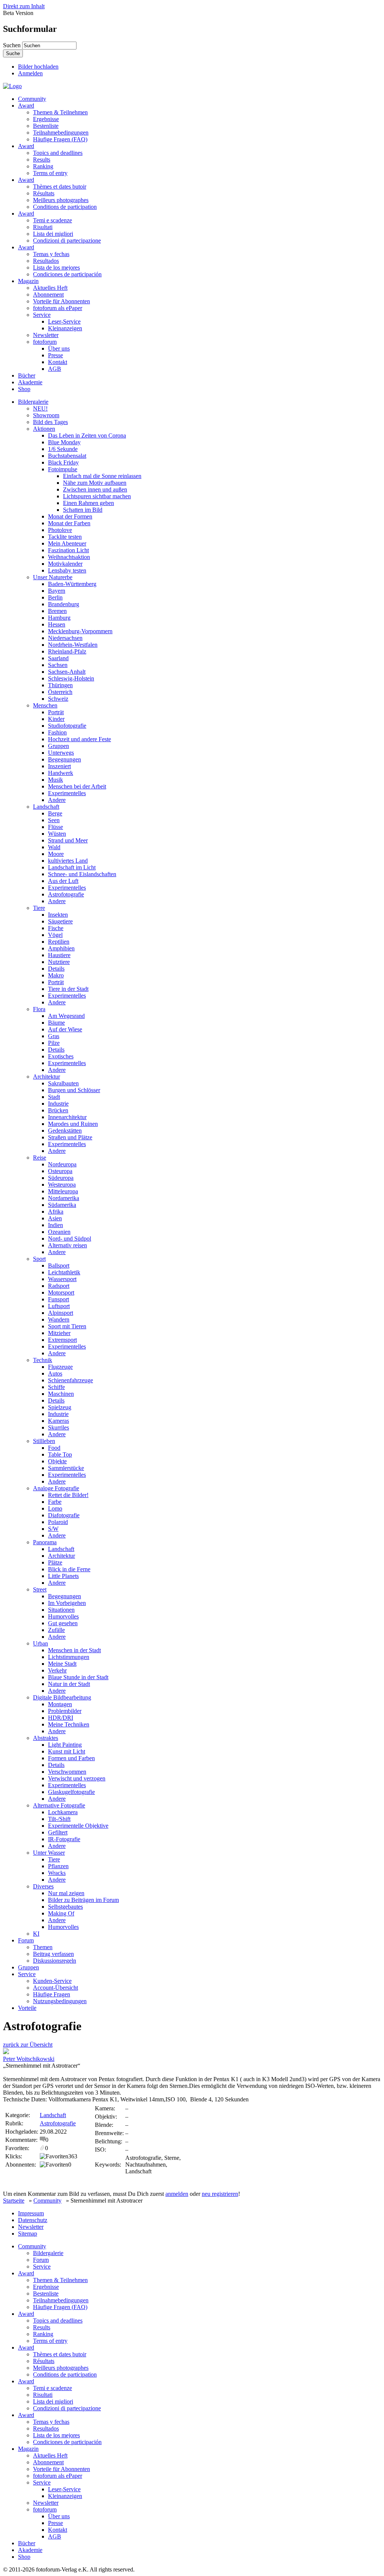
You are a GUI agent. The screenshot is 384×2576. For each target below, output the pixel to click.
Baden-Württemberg (72, 584)
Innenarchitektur (67, 1117)
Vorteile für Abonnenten (61, 301)
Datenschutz (33, 2220)
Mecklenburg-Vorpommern (80, 631)
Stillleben (44, 1441)
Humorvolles (63, 1616)
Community (32, 99)
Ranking (43, 166)
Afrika (56, 1212)
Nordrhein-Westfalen (73, 645)
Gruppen (58, 746)
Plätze (55, 1562)
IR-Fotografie (64, 1839)
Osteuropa (60, 1171)
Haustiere (59, 955)
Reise (40, 1158)
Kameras (58, 1421)
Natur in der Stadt (69, 1684)
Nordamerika (64, 1198)
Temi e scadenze (52, 220)
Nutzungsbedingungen (60, 2001)
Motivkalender (65, 564)
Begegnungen (64, 759)
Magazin (28, 281)
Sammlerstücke (66, 1468)
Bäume (56, 1023)
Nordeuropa (62, 1164)
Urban (40, 1643)
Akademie (30, 382)
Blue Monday (64, 442)
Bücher (27, 375)
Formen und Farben (71, 1758)
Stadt (54, 1097)
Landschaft (46, 807)
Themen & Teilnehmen (60, 112)
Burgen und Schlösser (74, 1090)
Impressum (31, 2213)
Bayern (57, 591)
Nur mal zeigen (66, 1893)
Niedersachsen (65, 638)
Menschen (45, 705)
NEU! (40, 408)
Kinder (56, 719)
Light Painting (65, 1745)
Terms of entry (50, 173)
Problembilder (65, 1711)
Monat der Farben (69, 523)
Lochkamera (63, 1812)
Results (42, 160)
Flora (39, 1009)
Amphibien (61, 948)
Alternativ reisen (67, 1245)
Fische (56, 928)
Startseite (14, 2201)
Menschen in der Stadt (74, 1650)
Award (26, 106)
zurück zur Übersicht (28, 2045)
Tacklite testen (65, 537)
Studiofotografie (67, 726)
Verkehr (57, 1670)
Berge (55, 813)
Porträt (56, 712)
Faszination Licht (68, 550)
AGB (55, 369)
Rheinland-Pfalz (67, 651)
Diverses (43, 1886)
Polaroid (58, 1522)
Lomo (55, 1508)
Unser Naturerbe (53, 577)
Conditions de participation (65, 207)
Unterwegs (61, 753)
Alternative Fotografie (59, 1805)
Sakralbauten (63, 1083)
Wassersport (62, 1279)
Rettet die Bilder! (68, 1495)
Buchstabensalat (67, 456)
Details (56, 969)
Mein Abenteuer (67, 543)
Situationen (61, 1610)
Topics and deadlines (58, 153)
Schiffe (56, 1387)
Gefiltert (58, 1832)
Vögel (55, 935)
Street (40, 1589)
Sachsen (58, 665)
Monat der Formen (70, 516)
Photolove (60, 530)
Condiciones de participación (67, 274)
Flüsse (55, 827)
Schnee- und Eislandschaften (82, 874)
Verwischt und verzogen (77, 1778)
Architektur (46, 1077)
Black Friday (63, 462)
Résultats (44, 193)
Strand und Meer (68, 840)
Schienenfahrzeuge (70, 1380)
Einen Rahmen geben (88, 503)
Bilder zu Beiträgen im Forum (83, 1900)
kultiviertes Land (68, 861)
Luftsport (59, 1306)
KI (36, 1934)
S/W (53, 1529)
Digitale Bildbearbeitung (62, 1697)
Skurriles (58, 1427)
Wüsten (57, 834)
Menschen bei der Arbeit (77, 786)
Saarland (58, 658)
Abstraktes (46, 1738)
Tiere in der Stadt (68, 989)
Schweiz (58, 699)
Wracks (57, 1873)
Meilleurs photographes (61, 200)
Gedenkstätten (65, 1131)
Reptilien (59, 942)
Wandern (59, 1319)
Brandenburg (64, 604)
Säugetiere (60, 921)
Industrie (58, 1104)
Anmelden (30, 73)
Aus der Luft (63, 881)
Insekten (58, 915)
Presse (55, 355)
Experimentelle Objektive (78, 1826)
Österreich (60, 692)
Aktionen (44, 429)
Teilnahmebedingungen (61, 133)
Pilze (54, 1043)
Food (54, 1448)
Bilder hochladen (38, 67)
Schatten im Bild (83, 510)
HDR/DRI (61, 1718)
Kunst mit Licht (67, 1751)
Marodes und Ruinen (73, 1124)
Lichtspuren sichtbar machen (97, 496)
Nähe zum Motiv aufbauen (95, 483)
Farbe (55, 1502)
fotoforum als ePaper (58, 308)
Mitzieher (59, 1333)
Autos (55, 1373)
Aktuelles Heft (50, 288)
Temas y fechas (51, 254)
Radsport (59, 1286)
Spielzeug (60, 1407)
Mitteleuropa (63, 1191)
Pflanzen (58, 1866)
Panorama (45, 1542)
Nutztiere (59, 962)
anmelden (177, 2194)
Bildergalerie (33, 402)
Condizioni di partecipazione (67, 241)
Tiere (39, 908)
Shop (24, 389)
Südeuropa (61, 1178)
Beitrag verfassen (53, 1954)
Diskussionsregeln (55, 1961)
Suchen (13, 45)
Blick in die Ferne (69, 1569)
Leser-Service (64, 321)
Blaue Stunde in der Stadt (78, 1677)
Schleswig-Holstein (71, 678)
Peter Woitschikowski (29, 2059)
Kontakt (58, 362)
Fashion (57, 732)
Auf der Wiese (65, 1029)
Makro (56, 975)
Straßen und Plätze (70, 1137)
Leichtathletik (64, 1272)
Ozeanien (59, 1232)
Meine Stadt (62, 1664)
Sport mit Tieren (67, 1326)
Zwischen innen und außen (95, 489)
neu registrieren (220, 2194)
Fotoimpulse (63, 469)
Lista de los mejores (56, 267)
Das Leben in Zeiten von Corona (87, 435)
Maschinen (61, 1394)
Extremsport (62, 1340)
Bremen (57, 611)
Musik (55, 780)
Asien (55, 1218)
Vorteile (27, 2008)
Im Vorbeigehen (67, 1603)
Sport (39, 1259)
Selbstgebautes (65, 1907)
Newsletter (46, 335)
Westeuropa (62, 1185)
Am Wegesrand (66, 1016)
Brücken (58, 1110)
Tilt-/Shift (59, 1819)
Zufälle (56, 1630)
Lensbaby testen (67, 570)
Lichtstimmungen (69, 1657)
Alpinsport (61, 1313)
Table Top (60, 1454)
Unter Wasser (49, 1853)
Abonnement (48, 294)
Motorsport (61, 1292)
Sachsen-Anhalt (67, 672)
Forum (26, 1940)
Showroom (46, 415)
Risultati (43, 227)
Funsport (58, 1299)
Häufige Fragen (52, 1994)
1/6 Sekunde (63, 449)
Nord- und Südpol (70, 1239)
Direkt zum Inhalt (24, 6)
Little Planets (63, 1576)
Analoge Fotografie (56, 1488)
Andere (57, 800)
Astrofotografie (66, 894)
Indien (55, 1225)
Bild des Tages (50, 422)
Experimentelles (67, 793)
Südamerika (62, 1205)
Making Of (61, 1913)
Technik (43, 1360)
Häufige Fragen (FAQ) (60, 139)
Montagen (60, 1704)
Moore (56, 854)
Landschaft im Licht (72, 867)
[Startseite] (12, 86)
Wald (54, 847)
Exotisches (61, 1056)
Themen (43, 1947)
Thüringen (60, 685)
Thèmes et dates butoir (60, 187)
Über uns (59, 348)
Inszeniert (59, 766)
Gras (54, 1036)
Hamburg (59, 618)
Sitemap (28, 2234)
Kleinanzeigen (65, 328)
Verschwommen (67, 1772)
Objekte (57, 1461)
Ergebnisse (46, 119)
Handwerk (61, 773)
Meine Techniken (69, 1724)
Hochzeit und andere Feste (79, 739)
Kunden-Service (52, 1981)
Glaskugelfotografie (71, 1792)
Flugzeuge (60, 1367)
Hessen (57, 624)
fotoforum (45, 342)
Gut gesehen (63, 1623)
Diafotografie (64, 1515)
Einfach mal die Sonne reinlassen (102, 476)
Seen (54, 820)
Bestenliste (46, 126)
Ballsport (59, 1266)
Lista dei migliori (53, 234)
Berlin (55, 597)
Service (42, 315)
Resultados (46, 261)
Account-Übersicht (55, 1988)
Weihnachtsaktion (69, 557)
